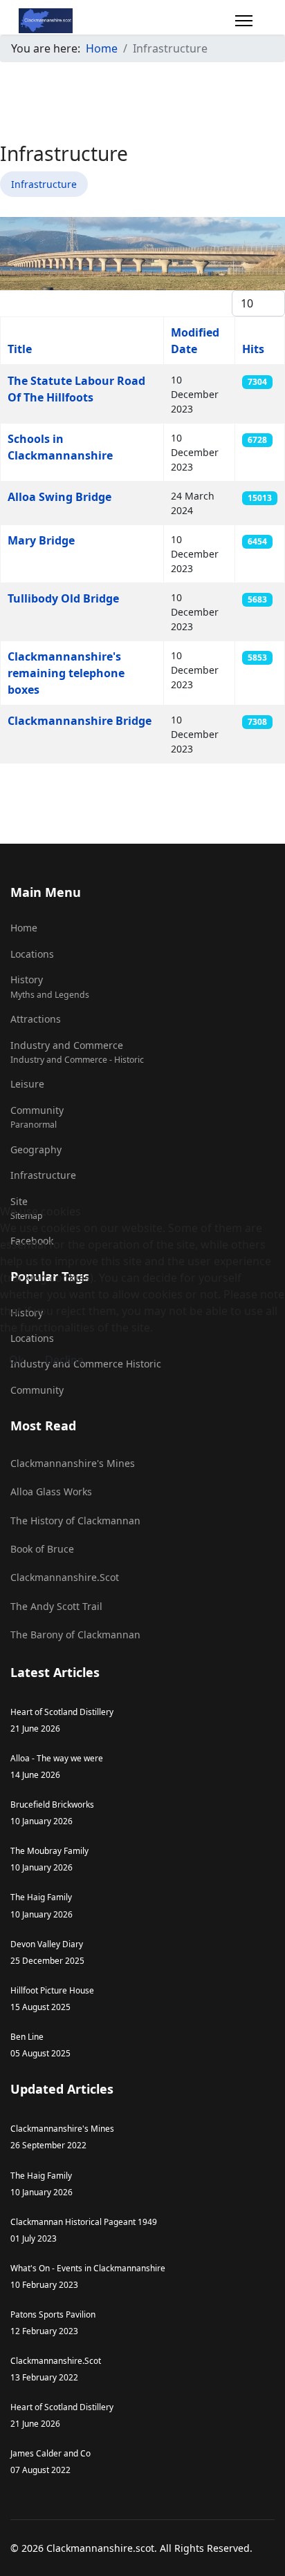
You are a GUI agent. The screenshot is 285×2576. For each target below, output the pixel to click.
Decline (64, 1360)
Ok (17, 1360)
